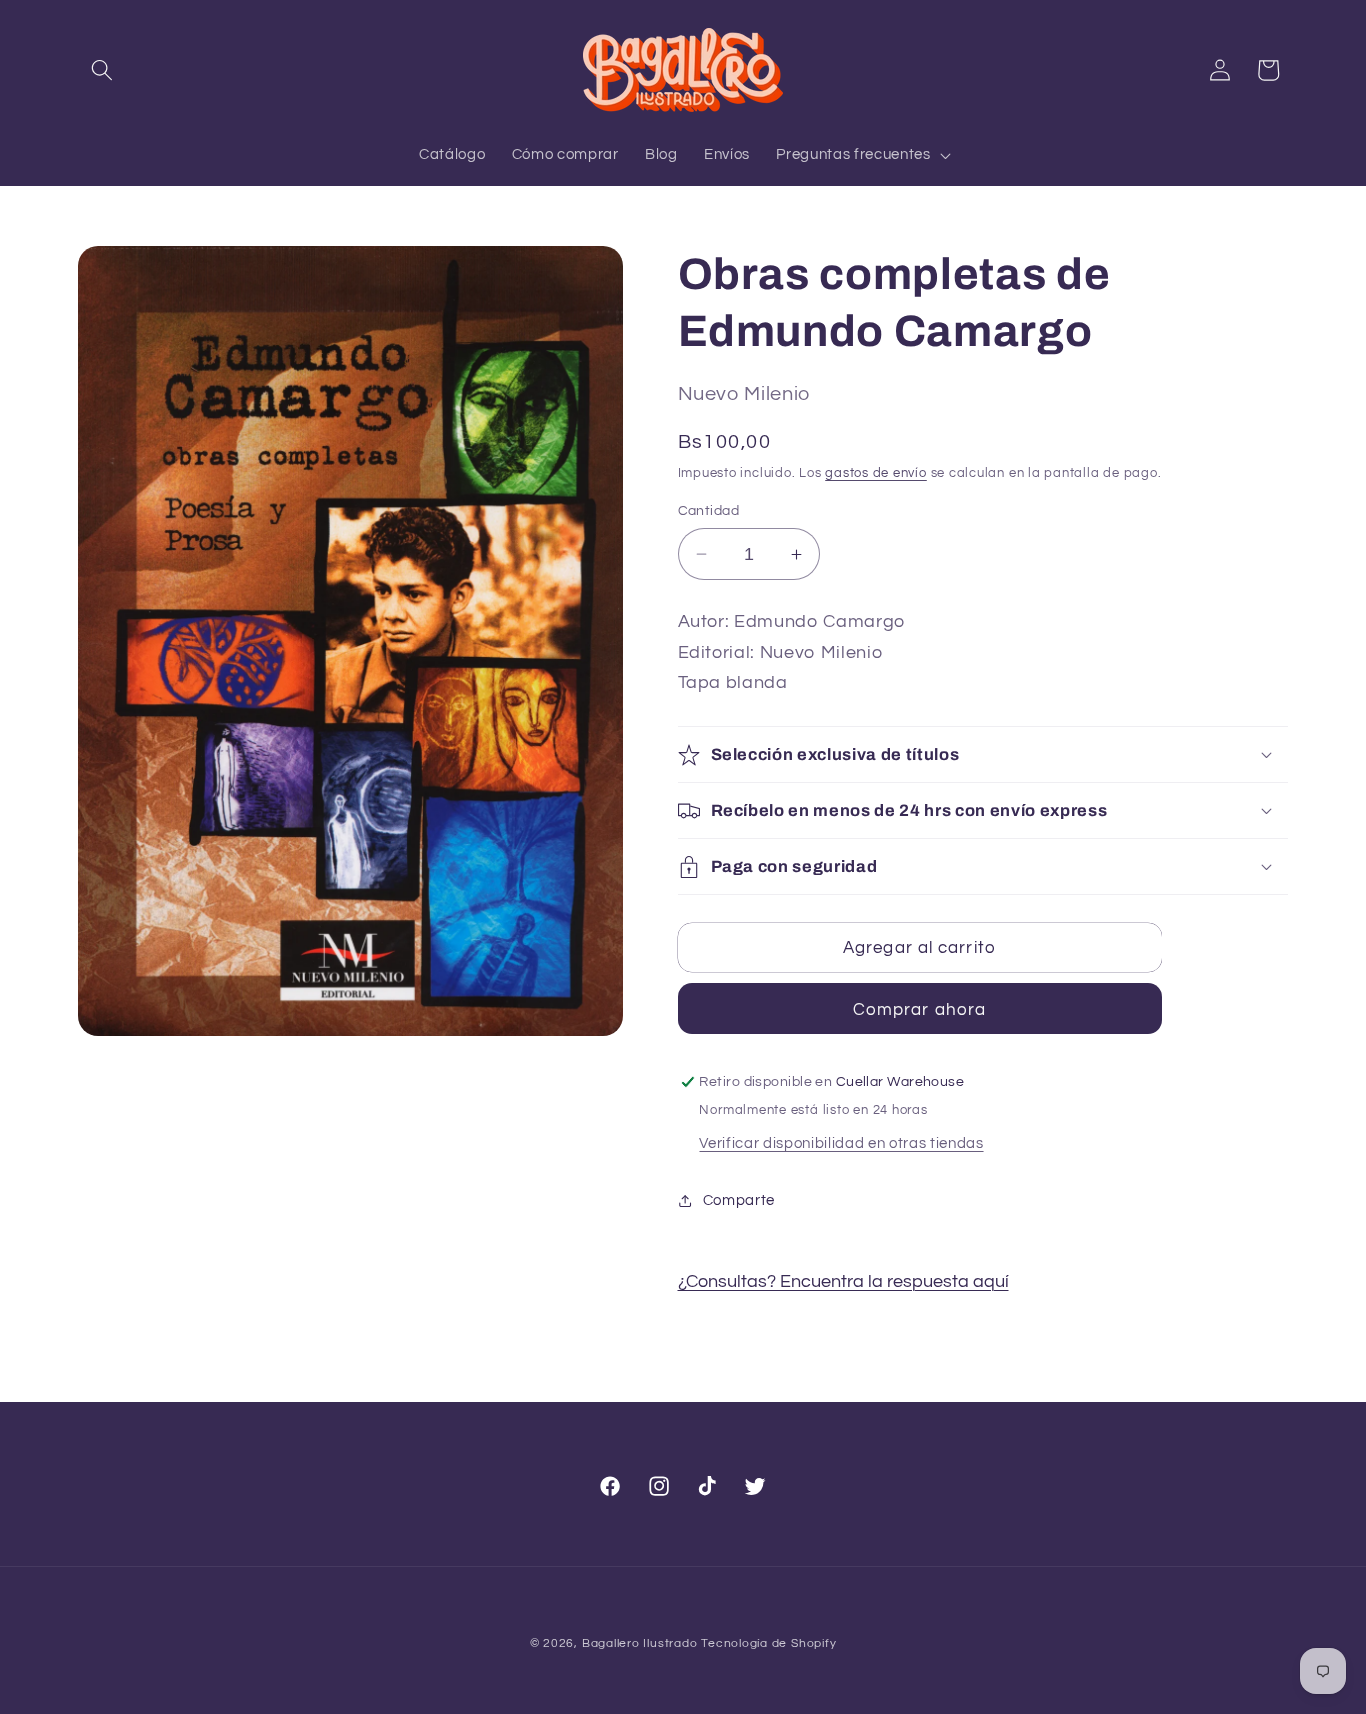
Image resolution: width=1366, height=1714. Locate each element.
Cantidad (709, 510)
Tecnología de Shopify (768, 1643)
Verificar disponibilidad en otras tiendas (841, 1143)
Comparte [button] (739, 1200)
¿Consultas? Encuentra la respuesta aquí (843, 1282)
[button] (102, 70)
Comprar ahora (919, 1009)
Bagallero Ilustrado (640, 1643)
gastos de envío (876, 473)
